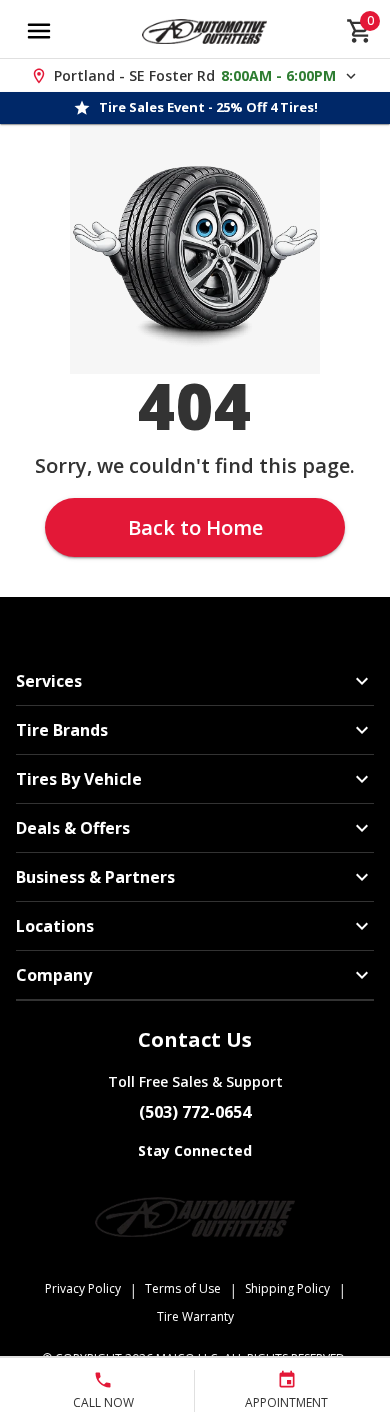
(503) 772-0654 (195, 1112)
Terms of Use (183, 1288)
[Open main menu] (39, 31)
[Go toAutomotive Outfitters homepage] (204, 31)
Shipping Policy (287, 1288)
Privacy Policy (83, 1288)
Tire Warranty (195, 1316)
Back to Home (195, 527)
